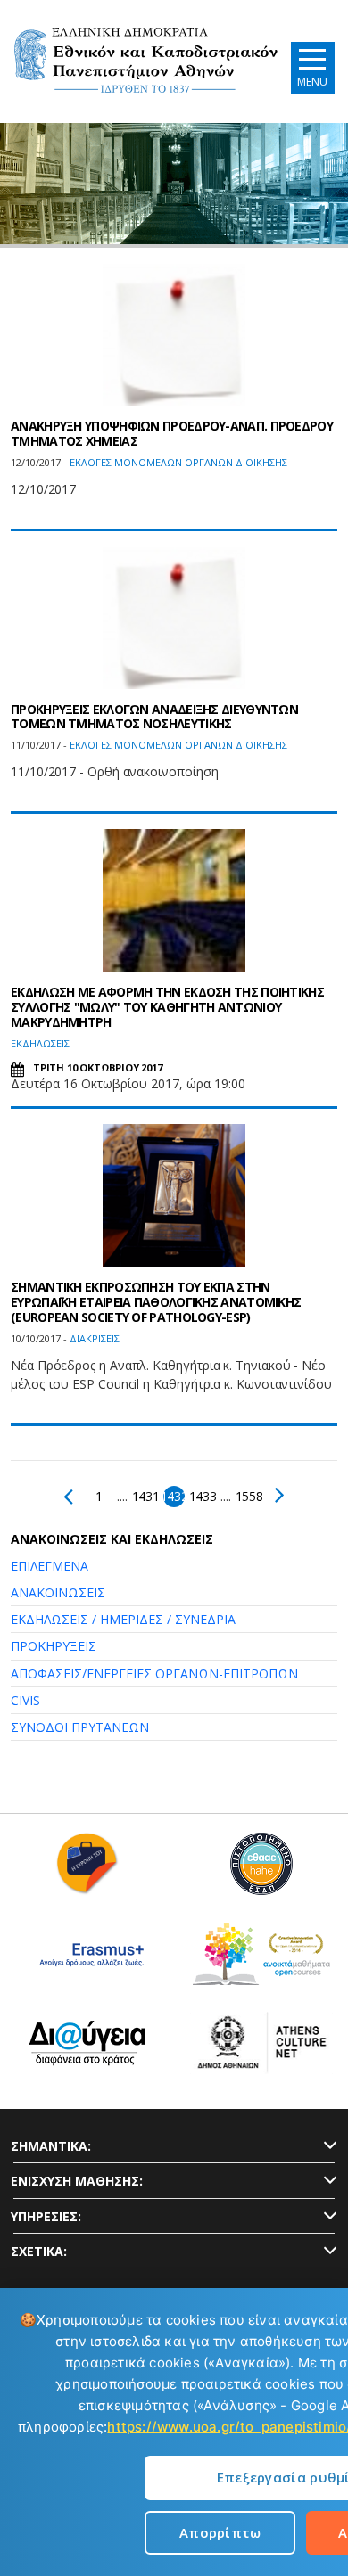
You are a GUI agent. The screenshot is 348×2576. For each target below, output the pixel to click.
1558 (249, 1496)
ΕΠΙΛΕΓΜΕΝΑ (50, 1566)
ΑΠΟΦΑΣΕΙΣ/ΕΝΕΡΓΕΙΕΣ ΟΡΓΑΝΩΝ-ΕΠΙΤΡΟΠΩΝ (154, 1674)
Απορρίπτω (220, 2532)
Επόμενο (276, 1495)
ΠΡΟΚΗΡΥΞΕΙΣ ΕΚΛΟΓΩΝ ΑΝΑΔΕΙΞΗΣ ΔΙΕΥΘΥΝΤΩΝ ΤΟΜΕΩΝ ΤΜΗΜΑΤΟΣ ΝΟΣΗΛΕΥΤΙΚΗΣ (154, 717)
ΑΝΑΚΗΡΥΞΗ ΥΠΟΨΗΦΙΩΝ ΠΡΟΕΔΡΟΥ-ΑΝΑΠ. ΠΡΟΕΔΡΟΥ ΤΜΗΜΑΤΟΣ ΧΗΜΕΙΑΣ (172, 433)
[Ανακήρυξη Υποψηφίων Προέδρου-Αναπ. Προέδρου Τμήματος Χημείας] (174, 334)
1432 (174, 1496)
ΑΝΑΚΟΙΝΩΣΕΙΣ (58, 1592)
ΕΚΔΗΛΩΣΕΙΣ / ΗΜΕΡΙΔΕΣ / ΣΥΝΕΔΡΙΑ (123, 1619)
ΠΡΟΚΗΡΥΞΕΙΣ (54, 1646)
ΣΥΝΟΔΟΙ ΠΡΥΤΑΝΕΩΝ (80, 1727)
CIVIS (25, 1700)
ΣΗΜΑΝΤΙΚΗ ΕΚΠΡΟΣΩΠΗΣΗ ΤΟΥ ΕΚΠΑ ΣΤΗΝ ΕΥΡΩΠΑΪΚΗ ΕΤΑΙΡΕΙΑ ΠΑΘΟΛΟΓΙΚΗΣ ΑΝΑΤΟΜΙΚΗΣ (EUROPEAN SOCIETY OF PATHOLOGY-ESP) (156, 1302)
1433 (203, 1496)
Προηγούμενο (72, 1497)
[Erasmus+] (87, 1961)
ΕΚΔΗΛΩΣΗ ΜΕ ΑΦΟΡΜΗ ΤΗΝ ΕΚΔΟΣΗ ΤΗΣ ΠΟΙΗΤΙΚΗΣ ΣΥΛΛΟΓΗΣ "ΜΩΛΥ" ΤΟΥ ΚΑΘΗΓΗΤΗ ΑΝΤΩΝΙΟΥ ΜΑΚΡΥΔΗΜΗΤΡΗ (167, 1007)
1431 (145, 1496)
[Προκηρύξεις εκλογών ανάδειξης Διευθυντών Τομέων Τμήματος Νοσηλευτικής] (174, 618)
